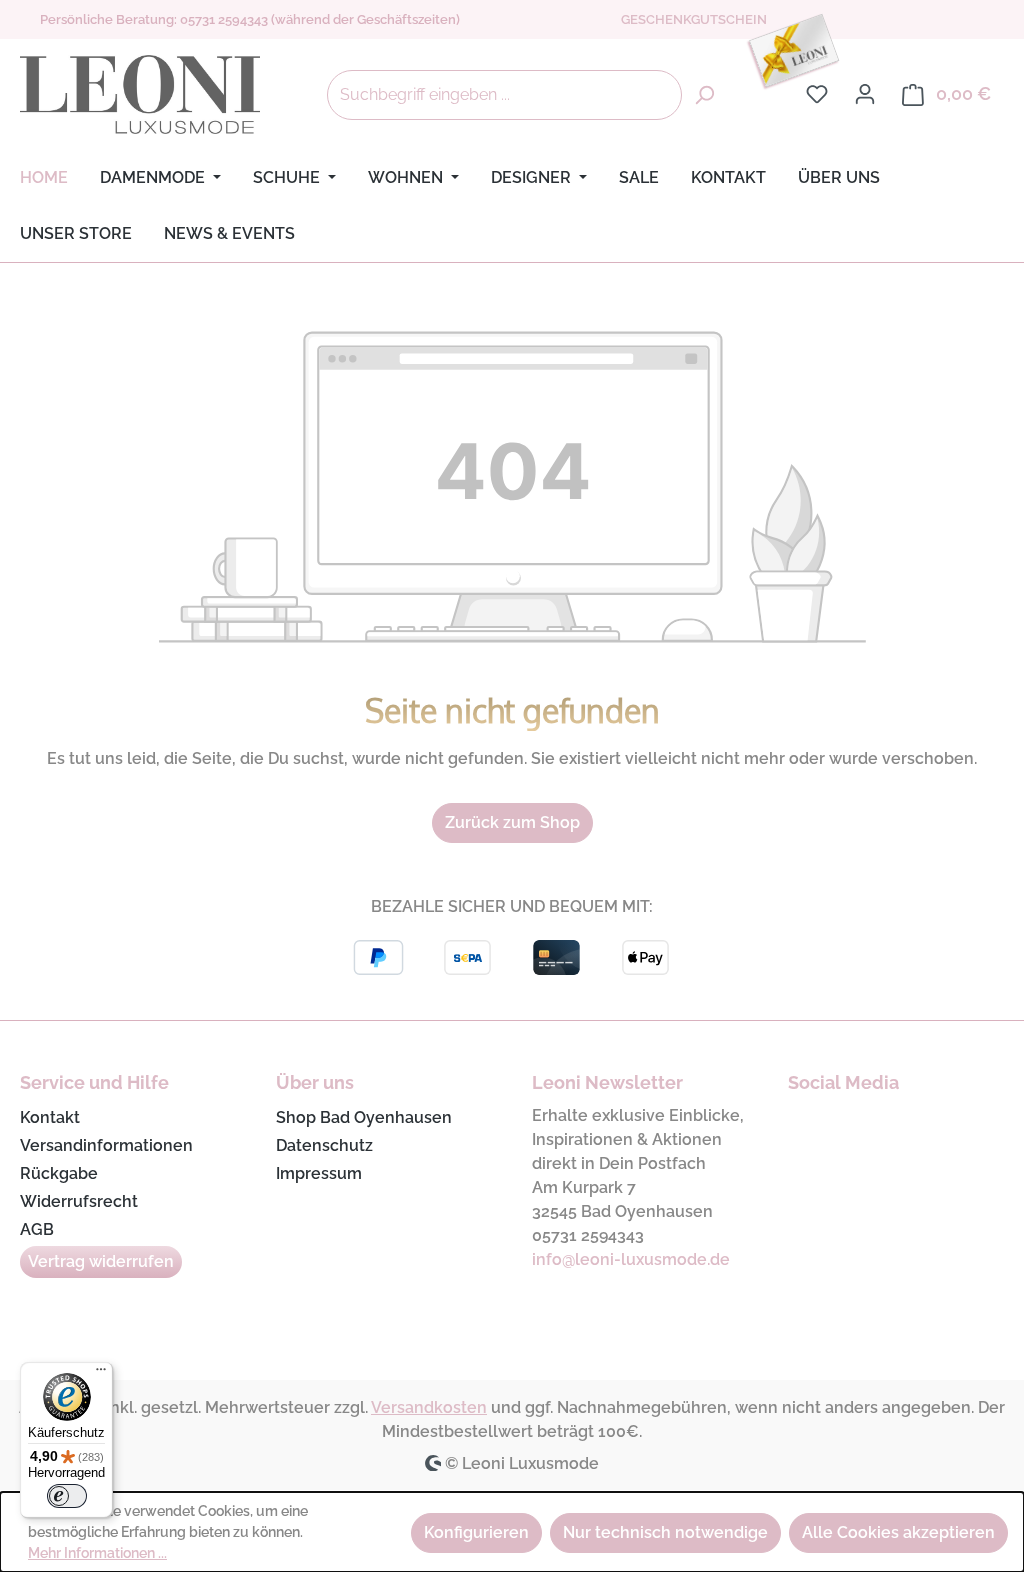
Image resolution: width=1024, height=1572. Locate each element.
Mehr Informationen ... (97, 1553)
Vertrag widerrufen (101, 1261)
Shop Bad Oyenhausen (364, 1117)
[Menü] (101, 1374)
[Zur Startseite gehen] (140, 95)
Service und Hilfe (94, 1082)
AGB (37, 1229)
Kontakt (50, 1117)
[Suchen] (704, 95)
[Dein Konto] (865, 94)
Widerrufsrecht (79, 1201)
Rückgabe (59, 1173)
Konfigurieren (476, 1532)
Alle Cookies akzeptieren (898, 1532)
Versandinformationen (106, 1145)
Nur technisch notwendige (665, 1532)
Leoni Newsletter (607, 1082)
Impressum (319, 1173)
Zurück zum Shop (512, 822)
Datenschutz (324, 1145)
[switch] (67, 1496)
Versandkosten (429, 1407)
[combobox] (504, 95)
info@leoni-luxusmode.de (631, 1259)
